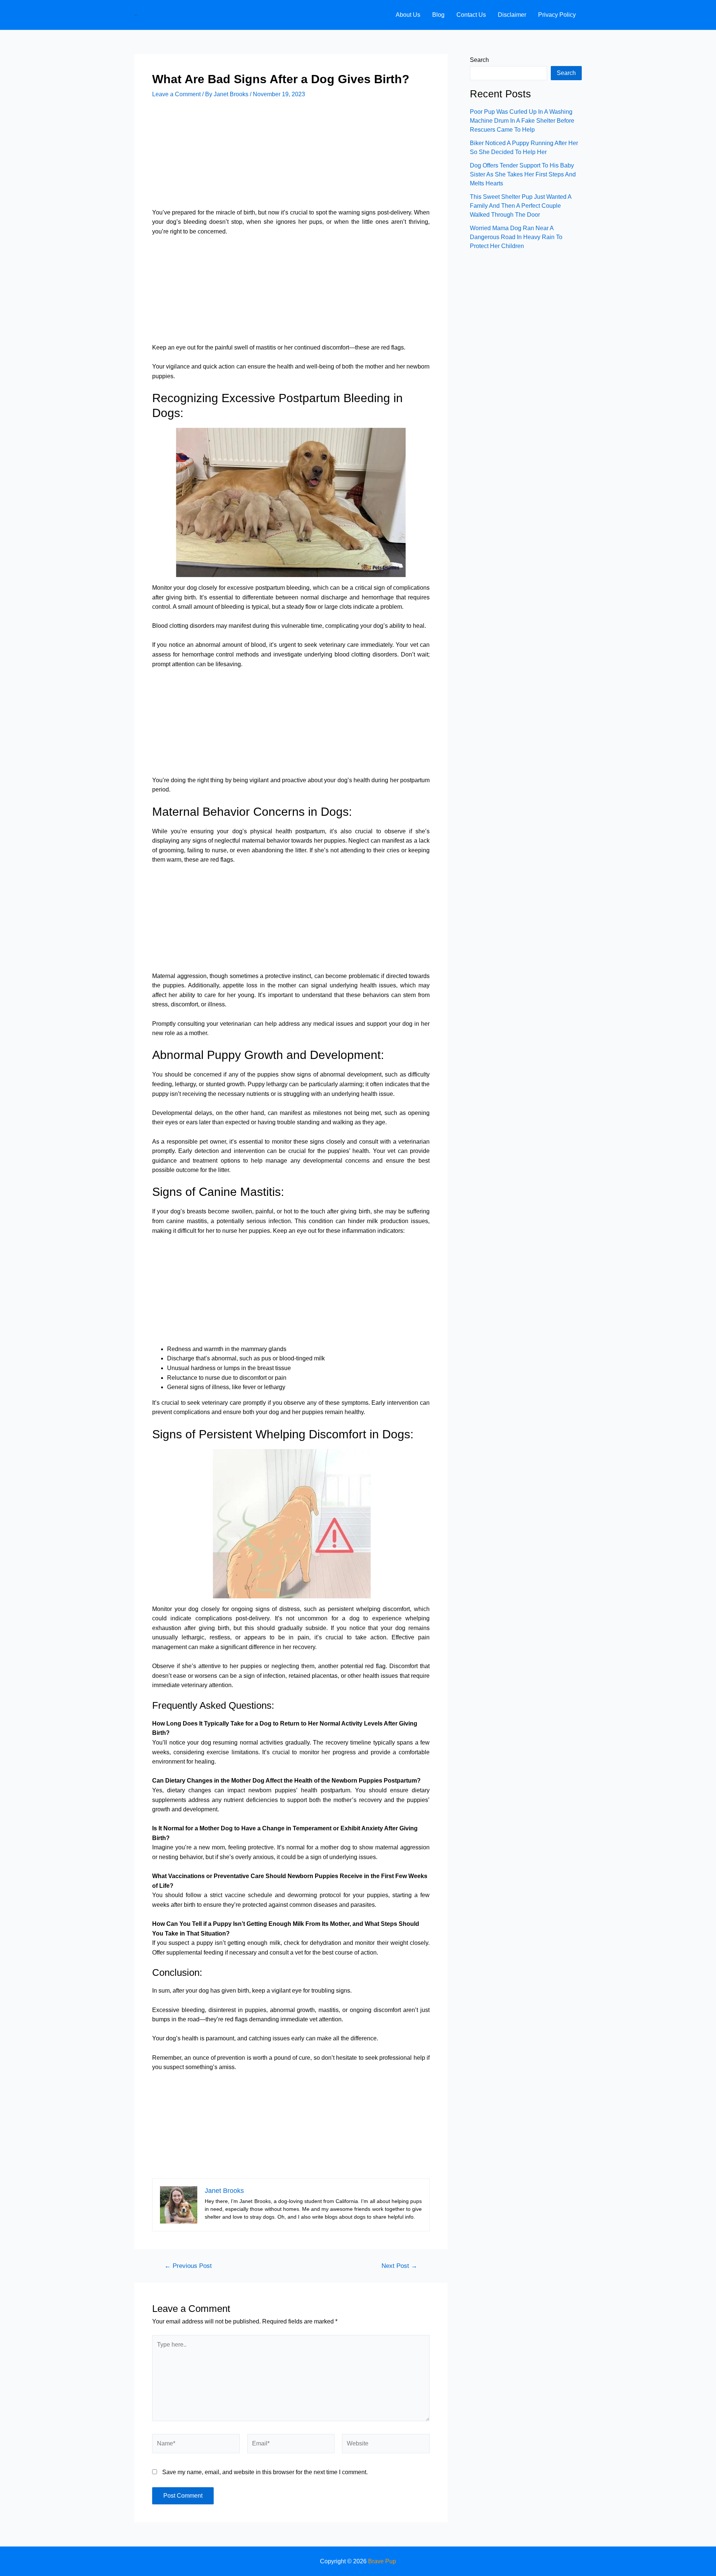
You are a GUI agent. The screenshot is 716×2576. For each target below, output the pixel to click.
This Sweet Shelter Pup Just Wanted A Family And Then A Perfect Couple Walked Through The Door (521, 206)
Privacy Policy (557, 15)
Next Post (399, 2266)
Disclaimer (512, 15)
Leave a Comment (176, 94)
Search (479, 60)
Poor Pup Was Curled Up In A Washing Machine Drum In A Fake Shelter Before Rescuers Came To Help (522, 121)
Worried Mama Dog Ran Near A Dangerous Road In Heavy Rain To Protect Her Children (516, 237)
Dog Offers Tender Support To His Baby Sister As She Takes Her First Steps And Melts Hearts (523, 174)
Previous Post (188, 2266)
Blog (438, 15)
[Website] (386, 2445)
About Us (408, 15)
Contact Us (471, 15)
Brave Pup (136, 15)
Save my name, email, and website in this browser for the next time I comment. (265, 2472)
